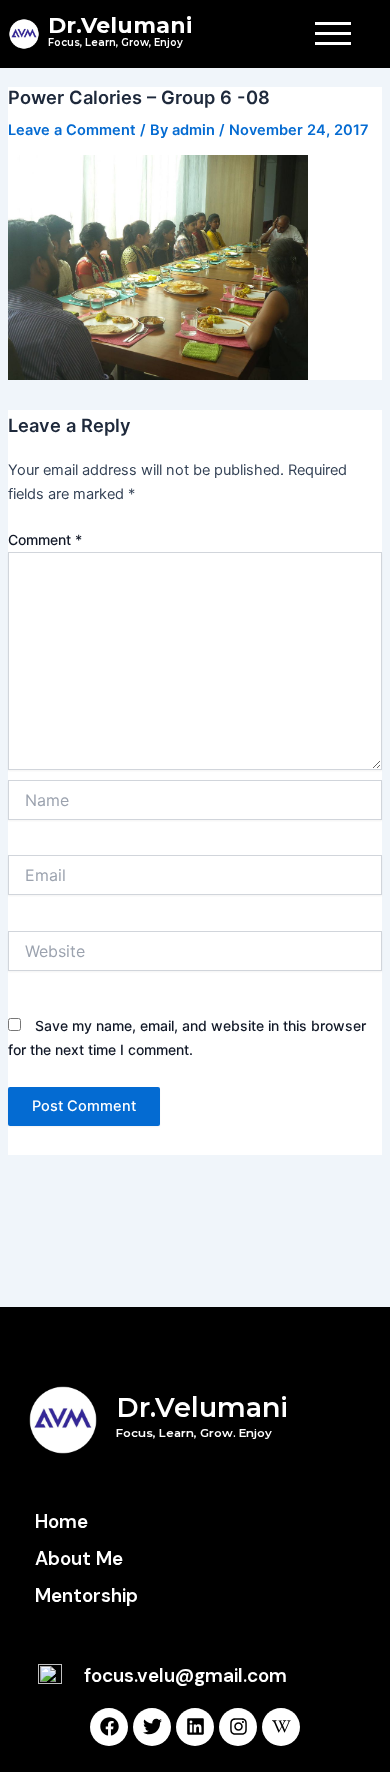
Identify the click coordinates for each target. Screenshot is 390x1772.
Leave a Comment (72, 130)
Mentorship (86, 1595)
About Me (79, 1558)
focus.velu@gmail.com (185, 1675)
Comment (45, 539)
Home (61, 1521)
